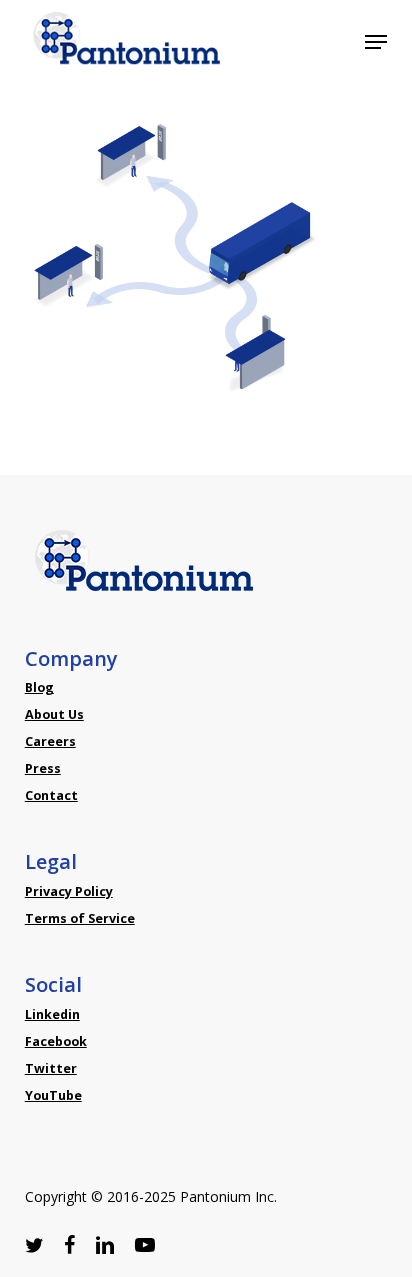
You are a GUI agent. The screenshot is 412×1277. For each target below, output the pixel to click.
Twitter (51, 1068)
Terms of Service (80, 918)
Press (43, 768)
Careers (50, 741)
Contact (51, 795)
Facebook (56, 1041)
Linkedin (52, 1014)
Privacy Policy (69, 891)
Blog (39, 687)
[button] (376, 42)
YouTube (53, 1095)
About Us (54, 714)
